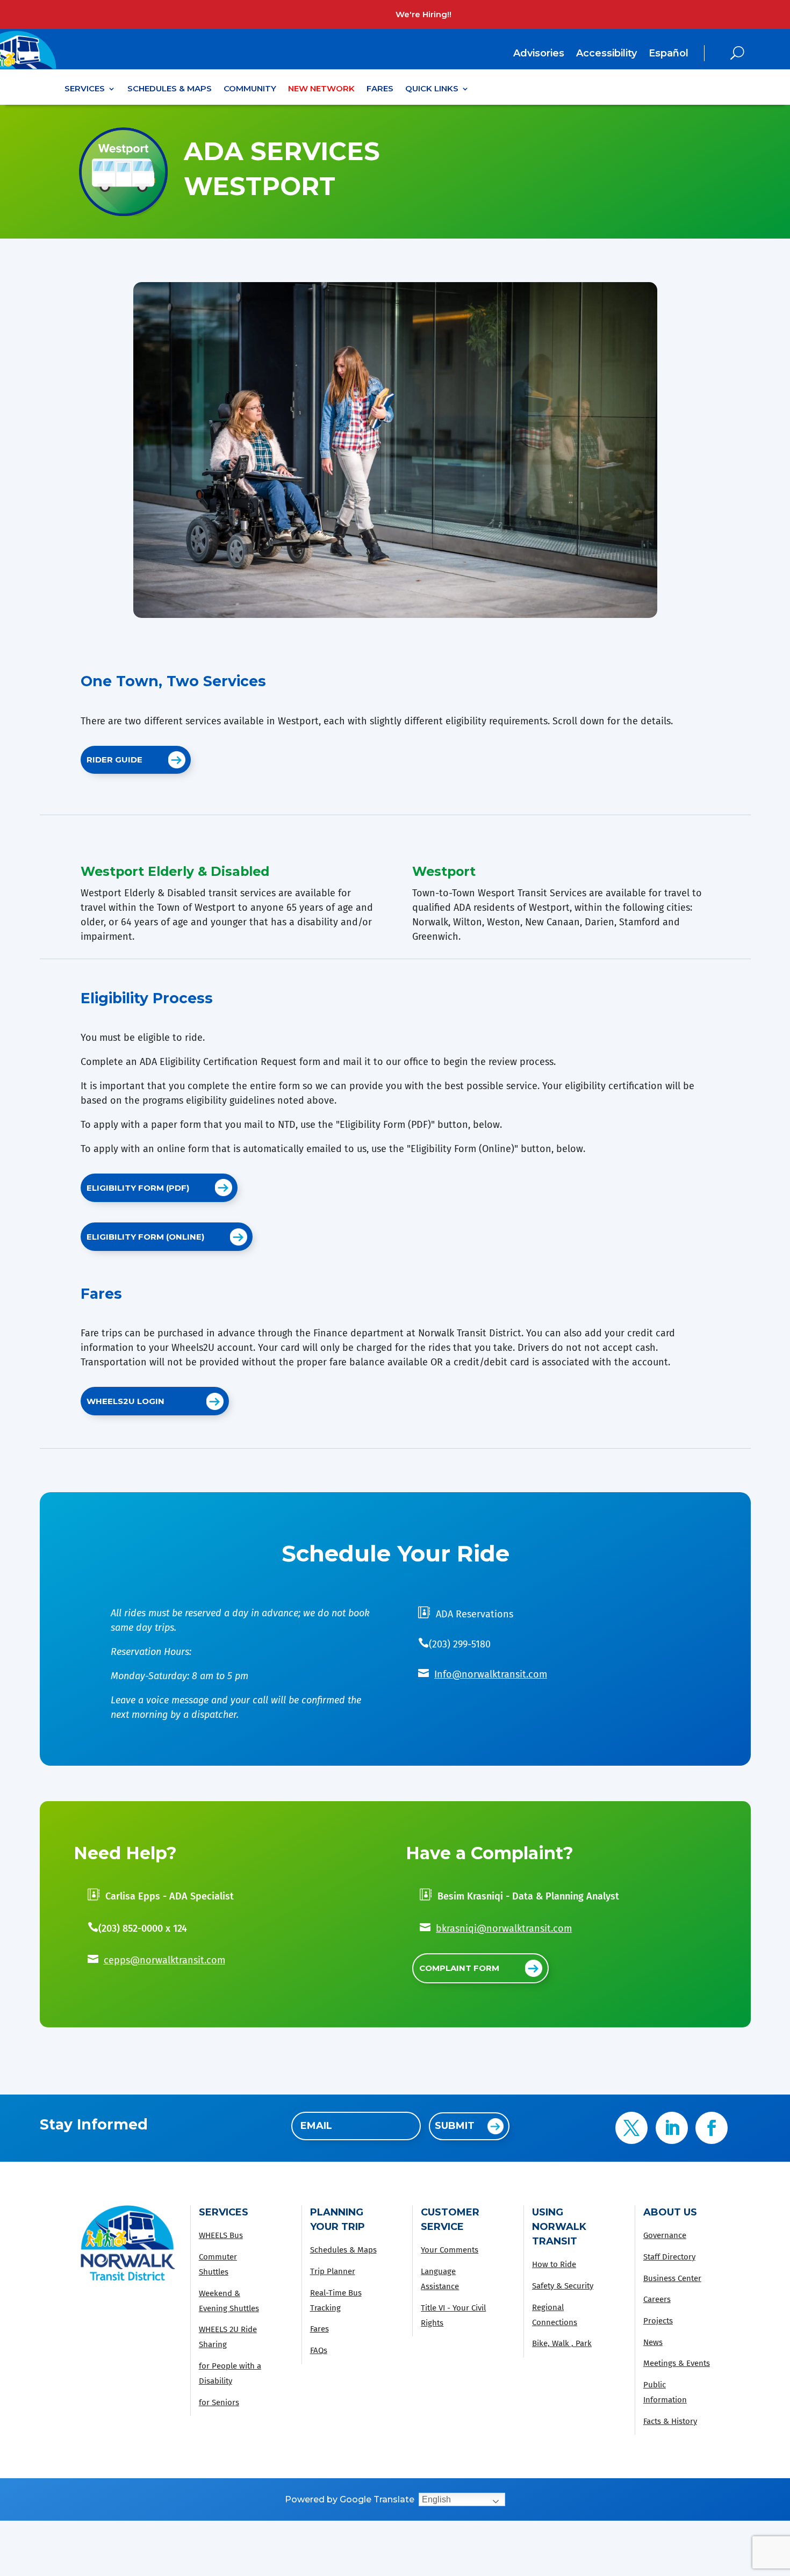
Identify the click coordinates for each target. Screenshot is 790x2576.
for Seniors (219, 2402)
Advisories (539, 54)
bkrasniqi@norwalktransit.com (504, 1929)
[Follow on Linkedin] (672, 2128)
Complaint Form (459, 1968)
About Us (670, 2212)
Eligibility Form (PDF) (138, 1188)
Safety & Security (563, 2286)
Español (669, 53)
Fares (380, 89)
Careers (657, 2299)
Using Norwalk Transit (559, 2227)
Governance (665, 2235)
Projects (658, 2321)
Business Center (672, 2278)
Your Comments (450, 2250)
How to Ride (554, 2264)
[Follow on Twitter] (631, 2128)
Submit (455, 2126)
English (436, 2499)
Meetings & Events (677, 2363)
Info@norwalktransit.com (491, 1674)
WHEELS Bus (221, 2235)
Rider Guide (114, 760)
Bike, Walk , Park (562, 2343)
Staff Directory (669, 2257)
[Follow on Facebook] (712, 2128)
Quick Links (432, 89)
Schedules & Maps (170, 89)
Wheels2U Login (125, 1401)
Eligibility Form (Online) (145, 1237)
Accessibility (606, 54)
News (653, 2342)
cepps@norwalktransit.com (164, 1960)
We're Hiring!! (423, 14)
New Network (321, 89)
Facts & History (670, 2421)
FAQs (319, 2350)
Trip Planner (333, 2271)
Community (250, 89)
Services (85, 89)
